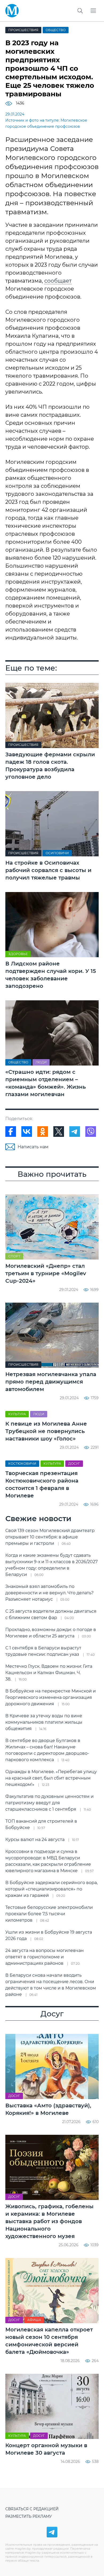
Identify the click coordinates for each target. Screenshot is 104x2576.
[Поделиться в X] (59, 1132)
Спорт (14, 1256)
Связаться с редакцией (32, 2509)
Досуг (74, 1464)
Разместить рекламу (29, 2516)
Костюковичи (22, 1464)
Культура (17, 1414)
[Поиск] (80, 11)
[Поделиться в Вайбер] (91, 1132)
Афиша (34, 2320)
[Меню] (93, 11)
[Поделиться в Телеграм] (75, 1132)
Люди (41, 1062)
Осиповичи (57, 853)
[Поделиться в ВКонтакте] (27, 1132)
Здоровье (18, 954)
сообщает (58, 281)
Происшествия (23, 30)
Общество (56, 30)
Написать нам (33, 1147)
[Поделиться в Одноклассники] (43, 1132)
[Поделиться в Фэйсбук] (11, 1132)
